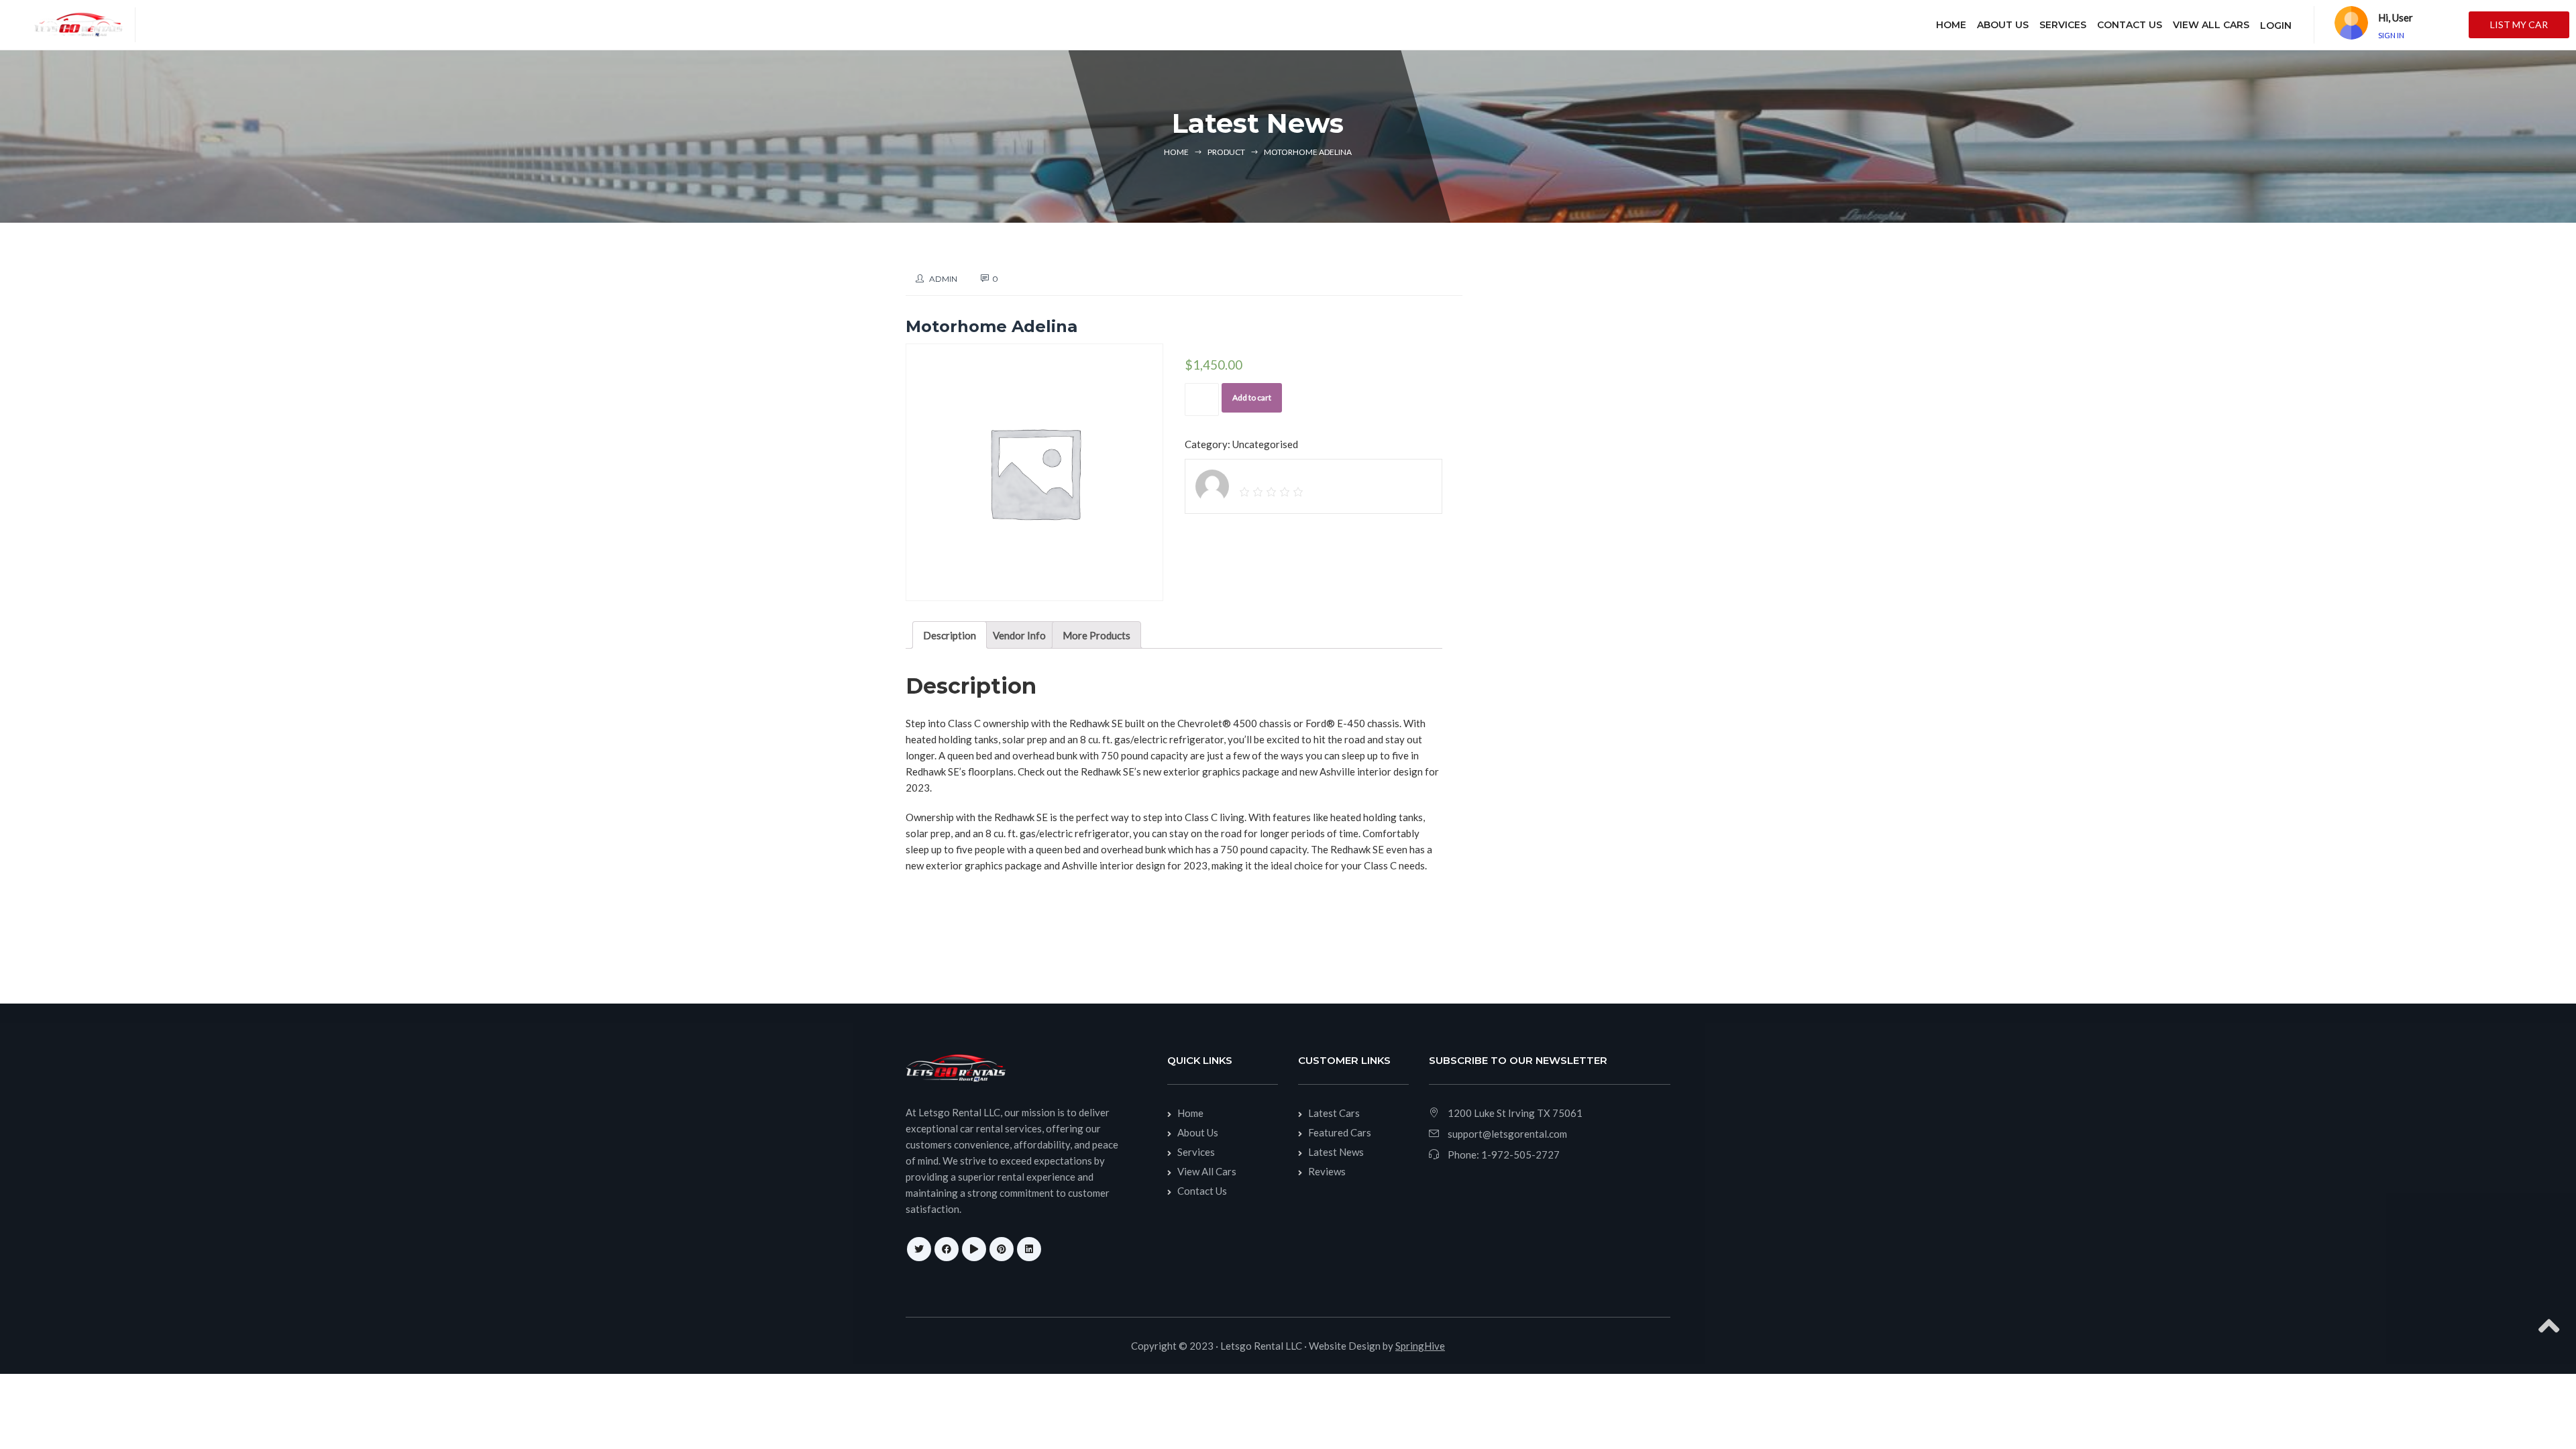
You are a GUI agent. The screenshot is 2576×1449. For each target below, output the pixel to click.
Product (1226, 152)
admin (943, 279)
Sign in (2391, 35)
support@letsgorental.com (1507, 1134)
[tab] (950, 635)
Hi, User (2396, 17)
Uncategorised (1265, 444)
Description (950, 635)
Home (1176, 152)
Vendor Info (1019, 635)
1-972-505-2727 (1520, 1155)
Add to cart (1252, 397)
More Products (1096, 635)
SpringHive (1420, 1346)
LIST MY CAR (2519, 24)
